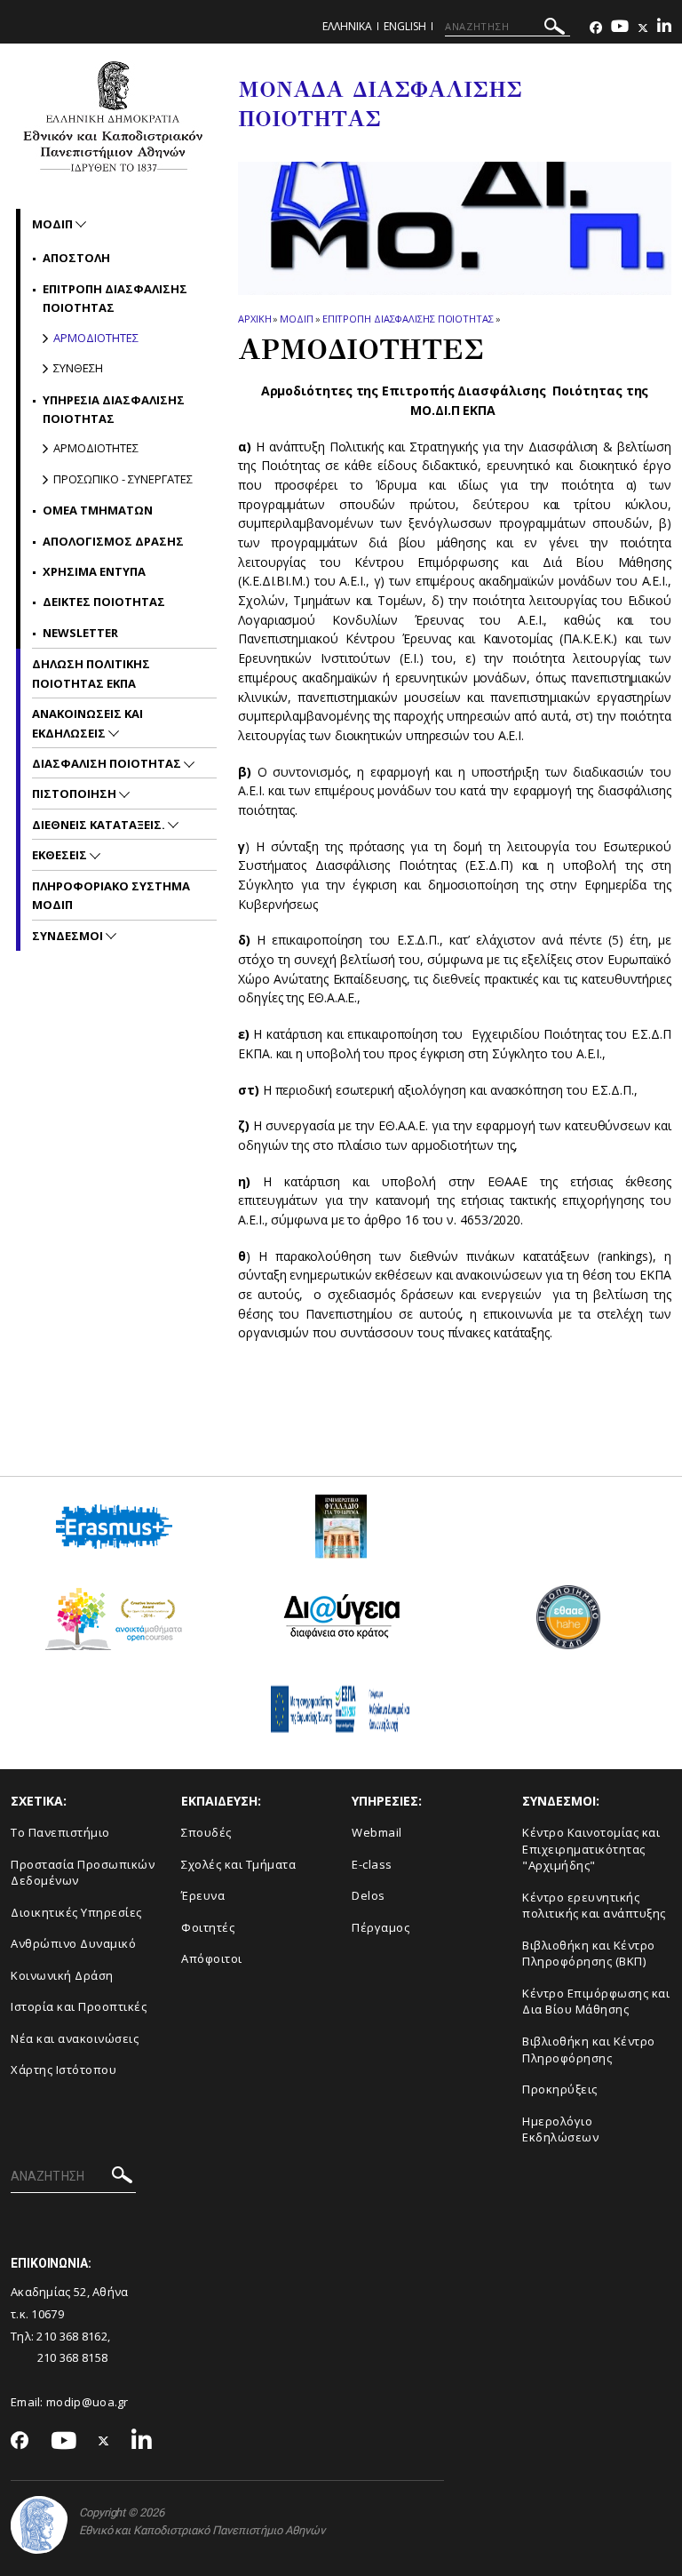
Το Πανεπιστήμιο (60, 1832)
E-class (372, 1864)
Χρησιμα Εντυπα (94, 571)
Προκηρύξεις (560, 2089)
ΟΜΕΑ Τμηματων (98, 510)
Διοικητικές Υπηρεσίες (76, 1912)
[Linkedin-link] (664, 28)
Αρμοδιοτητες (96, 338)
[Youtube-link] (620, 28)
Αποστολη (76, 258)
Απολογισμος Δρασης (113, 541)
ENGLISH (405, 26)
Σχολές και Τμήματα (238, 1864)
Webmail (377, 1832)
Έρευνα (203, 1895)
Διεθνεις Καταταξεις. (100, 825)
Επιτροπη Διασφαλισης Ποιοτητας (408, 319)
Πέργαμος (381, 1927)
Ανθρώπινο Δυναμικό (73, 1943)
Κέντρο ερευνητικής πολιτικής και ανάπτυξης (594, 1906)
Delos (369, 1895)
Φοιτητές (208, 1927)
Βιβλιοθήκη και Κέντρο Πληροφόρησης (589, 2050)
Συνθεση (78, 368)
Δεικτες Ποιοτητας (104, 602)
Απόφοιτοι (212, 1958)
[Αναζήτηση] (555, 29)
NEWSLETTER (80, 633)
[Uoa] (39, 2525)
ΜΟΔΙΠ (297, 319)
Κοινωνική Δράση (62, 1975)
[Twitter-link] (643, 28)
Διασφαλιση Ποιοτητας (108, 763)
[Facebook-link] (596, 28)
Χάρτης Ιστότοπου (63, 2070)
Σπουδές (206, 1832)
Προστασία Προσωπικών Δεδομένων (83, 1873)
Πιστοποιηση (75, 794)
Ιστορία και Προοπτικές (79, 2006)
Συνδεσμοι (69, 936)
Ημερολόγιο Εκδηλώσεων (560, 2129)
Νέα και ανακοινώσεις (75, 2038)
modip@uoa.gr (89, 2402)
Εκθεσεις (61, 855)
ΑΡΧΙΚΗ (254, 319)
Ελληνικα (347, 26)
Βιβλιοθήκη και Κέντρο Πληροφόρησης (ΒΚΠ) (589, 1954)
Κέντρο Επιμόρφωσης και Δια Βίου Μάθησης (596, 2002)
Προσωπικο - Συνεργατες (123, 479)
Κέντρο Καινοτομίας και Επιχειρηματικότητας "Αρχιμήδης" (591, 1849)
